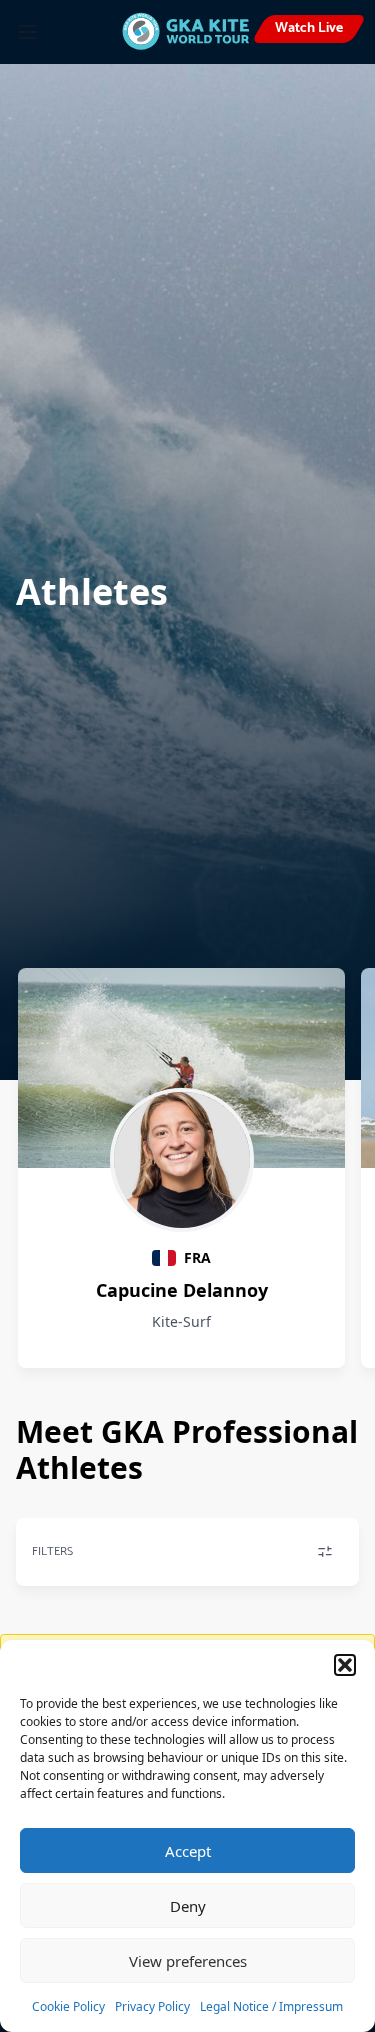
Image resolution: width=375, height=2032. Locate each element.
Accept (188, 1851)
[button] (345, 1665)
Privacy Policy (152, 2006)
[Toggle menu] (28, 32)
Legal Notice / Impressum (271, 2006)
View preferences (188, 1961)
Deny (188, 1906)
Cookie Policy (68, 2006)
